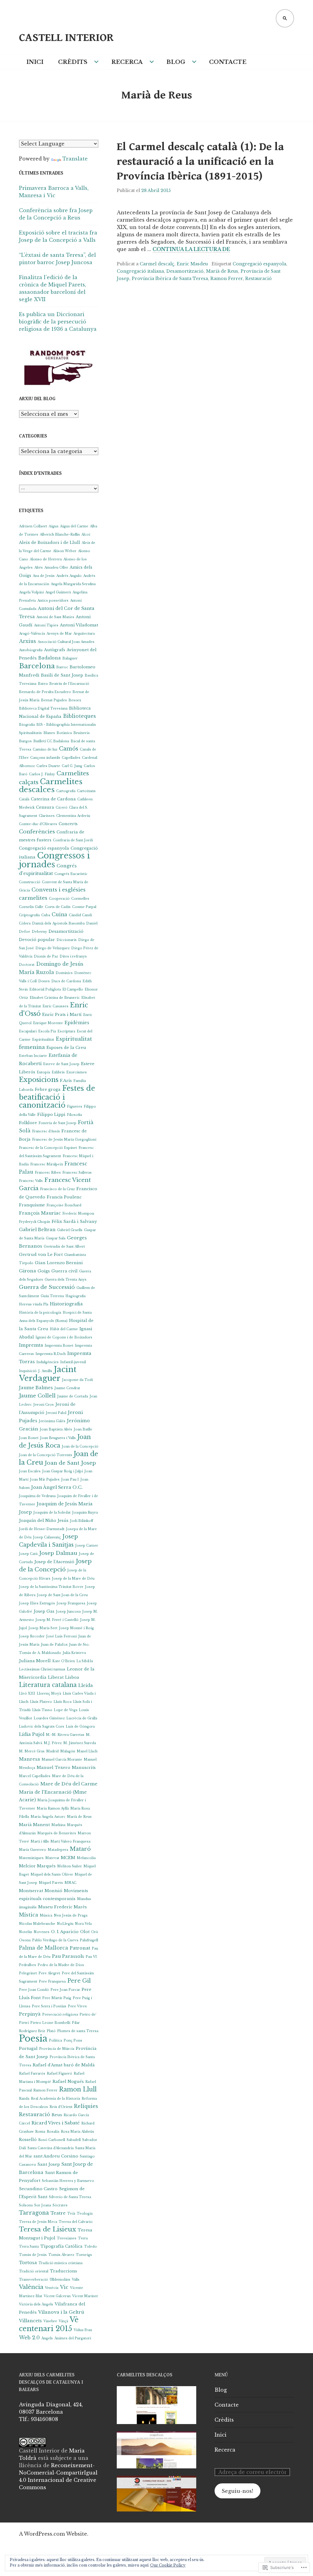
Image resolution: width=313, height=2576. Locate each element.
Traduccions (63, 2271)
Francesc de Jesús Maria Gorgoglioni (64, 1140)
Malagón (68, 1751)
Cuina (59, 915)
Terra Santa (29, 2247)
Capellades (71, 758)
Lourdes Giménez (49, 1718)
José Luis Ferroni (61, 1636)
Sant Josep (49, 2164)
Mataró (80, 1849)
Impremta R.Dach (51, 1354)
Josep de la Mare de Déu (73, 1579)
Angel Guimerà (58, 592)
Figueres (75, 1107)
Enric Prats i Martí (62, 1015)
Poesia (33, 2039)
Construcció (30, 882)
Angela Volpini (31, 592)
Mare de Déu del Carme (69, 1784)
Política (55, 2041)
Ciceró (62, 808)
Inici (35, 62)
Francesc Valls (31, 1181)
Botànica (64, 733)
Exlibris (58, 1072)
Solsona (26, 2205)
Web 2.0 (29, 2338)
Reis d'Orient (61, 2107)
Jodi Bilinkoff (82, 1521)
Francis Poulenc (64, 1197)
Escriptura (66, 1031)
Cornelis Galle (31, 907)
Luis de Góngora (80, 1727)
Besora (75, 700)
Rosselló (28, 2140)
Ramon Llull (78, 2089)
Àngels (47, 2338)
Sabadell (74, 2140)
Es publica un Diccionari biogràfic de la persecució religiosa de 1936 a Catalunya (58, 322)
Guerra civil (64, 1271)
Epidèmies (77, 1023)
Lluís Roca (63, 1702)
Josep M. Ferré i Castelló (57, 1620)
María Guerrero (33, 1850)
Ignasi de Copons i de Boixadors (64, 1337)
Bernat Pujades (54, 700)
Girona (28, 1271)
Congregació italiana (140, 271)
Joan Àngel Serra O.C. (57, 1487)
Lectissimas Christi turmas (42, 1669)
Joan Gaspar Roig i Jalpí (63, 1471)
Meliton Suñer (70, 1866)
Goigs (44, 1271)
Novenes (42, 1932)
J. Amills (45, 1371)
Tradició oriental (34, 2271)
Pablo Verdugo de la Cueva (55, 1940)
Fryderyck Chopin (35, 1222)
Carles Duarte (48, 766)
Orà (94, 1932)
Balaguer (70, 658)
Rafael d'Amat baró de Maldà (64, 2065)
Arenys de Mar (59, 634)
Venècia (52, 2288)
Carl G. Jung (72, 766)
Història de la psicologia (40, 1313)
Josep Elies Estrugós (37, 1603)
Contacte (228, 62)
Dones (44, 981)
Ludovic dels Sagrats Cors (42, 1727)
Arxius (28, 641)
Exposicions (39, 1080)
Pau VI (91, 1957)
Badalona (50, 658)
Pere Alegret (49, 1973)
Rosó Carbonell (52, 2140)
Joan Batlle (83, 1429)
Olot (85, 1932)
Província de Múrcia (57, 2049)
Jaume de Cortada (73, 1396)
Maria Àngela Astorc (48, 1817)
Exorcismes (77, 1072)
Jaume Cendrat (67, 1388)
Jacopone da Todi (77, 1380)
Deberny (39, 932)
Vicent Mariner (85, 2296)
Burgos (25, 741)
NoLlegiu (65, 1924)
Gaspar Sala (56, 1238)
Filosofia (74, 1115)
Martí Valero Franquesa (70, 1842)
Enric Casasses (55, 1006)
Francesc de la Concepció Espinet (48, 1148)
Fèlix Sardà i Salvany (74, 1222)
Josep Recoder (32, 1636)
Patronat (80, 1948)
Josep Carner (87, 1546)
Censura (45, 807)
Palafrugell (89, 1940)
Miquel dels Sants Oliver (52, 1875)
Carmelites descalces (51, 786)
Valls (76, 2280)
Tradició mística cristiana (61, 2263)
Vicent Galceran (57, 2296)
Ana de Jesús (44, 576)
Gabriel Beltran (37, 1230)
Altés (39, 568)
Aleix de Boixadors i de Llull (50, 543)
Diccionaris (67, 940)
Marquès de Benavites (57, 1833)
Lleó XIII (27, 1694)
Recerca (127, 62)
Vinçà (63, 2321)
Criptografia (29, 915)
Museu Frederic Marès (63, 1907)
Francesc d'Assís (46, 1131)
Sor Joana (43, 2205)
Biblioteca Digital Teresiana (43, 709)
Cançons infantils (45, 758)
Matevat (52, 1858)
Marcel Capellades (35, 1776)
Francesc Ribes (48, 1173)
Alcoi (86, 535)
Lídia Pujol (32, 1734)
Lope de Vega (66, 1710)
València (31, 2287)
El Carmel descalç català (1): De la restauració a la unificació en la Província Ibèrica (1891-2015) (200, 162)
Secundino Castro (38, 2189)
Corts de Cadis (58, 907)
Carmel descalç (157, 264)
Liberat (56, 1677)
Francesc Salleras (77, 1173)
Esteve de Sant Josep (61, 1064)
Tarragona (34, 2213)
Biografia (27, 725)
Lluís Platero (41, 1702)
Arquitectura (84, 634)
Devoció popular (37, 940)
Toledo (90, 2247)
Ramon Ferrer (226, 279)
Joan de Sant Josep (70, 1463)
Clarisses (47, 816)
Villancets (30, 2321)
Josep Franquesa (71, 1603)
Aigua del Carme (74, 526)
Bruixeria (81, 733)
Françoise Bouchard (64, 1205)
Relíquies (86, 2106)
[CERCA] (285, 18)
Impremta (31, 1345)
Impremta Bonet (59, 1346)
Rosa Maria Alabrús (77, 2132)
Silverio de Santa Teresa (70, 2197)
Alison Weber (65, 551)
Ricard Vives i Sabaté (56, 2123)
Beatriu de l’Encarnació (69, 684)
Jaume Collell (37, 1396)
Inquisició (28, 1371)
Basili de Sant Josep (62, 675)
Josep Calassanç (47, 1537)
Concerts (68, 824)
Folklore (28, 1123)
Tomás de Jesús (33, 2255)
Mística (29, 1915)
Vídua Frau (83, 2330)
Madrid (52, 1751)
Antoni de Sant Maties (55, 617)
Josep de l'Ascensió (54, 1562)
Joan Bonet (29, 1438)
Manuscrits (84, 1768)
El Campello (73, 989)
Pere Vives (77, 2006)
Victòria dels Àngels (36, 2304)
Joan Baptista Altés (56, 1429)
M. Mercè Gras (32, 1751)
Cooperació (59, 899)
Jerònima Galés (52, 1421)
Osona (25, 1940)
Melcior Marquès (37, 1866)
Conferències (37, 832)
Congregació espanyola (259, 264)
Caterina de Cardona (53, 799)
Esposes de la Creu (66, 1048)
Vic (64, 2287)
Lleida (86, 1685)
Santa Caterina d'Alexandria (51, 2148)
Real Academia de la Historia (55, 2099)
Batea (43, 684)
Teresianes (67, 2238)
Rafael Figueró (59, 2074)
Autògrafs (55, 650)
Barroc (62, 667)
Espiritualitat (43, 1040)
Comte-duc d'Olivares (38, 824)
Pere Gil (79, 1981)
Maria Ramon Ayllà (53, 1808)
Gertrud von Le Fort (41, 1255)
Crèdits (73, 62)
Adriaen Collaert (33, 526)
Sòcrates (60, 2205)
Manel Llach (87, 1751)
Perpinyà (30, 2014)
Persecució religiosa (60, 2015)
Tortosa (28, 2263)
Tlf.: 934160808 (39, 2419)
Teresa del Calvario (76, 2222)
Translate (75, 159)
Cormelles (80, 899)
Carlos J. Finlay (42, 774)
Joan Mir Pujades (45, 1480)
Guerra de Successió (47, 1287)
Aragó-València (32, 634)
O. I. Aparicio (65, 1932)
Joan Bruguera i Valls (58, 1438)
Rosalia (53, 2132)
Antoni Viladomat (79, 625)
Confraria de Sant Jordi (73, 840)
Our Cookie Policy (168, 2565)
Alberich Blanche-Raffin (60, 535)
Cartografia (66, 791)
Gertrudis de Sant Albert (64, 1247)
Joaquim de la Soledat (52, 1513)
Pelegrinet (28, 1973)
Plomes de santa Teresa (78, 2031)
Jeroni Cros (44, 1405)
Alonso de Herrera (46, 559)
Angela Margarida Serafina (73, 584)
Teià (71, 2214)
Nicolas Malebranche (37, 1924)
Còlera (25, 923)
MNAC (70, 1883)
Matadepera (58, 1850)
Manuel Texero (53, 1768)
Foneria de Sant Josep (57, 1123)
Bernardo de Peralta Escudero (45, 692)
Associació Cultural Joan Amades (66, 642)
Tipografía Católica (61, 2246)
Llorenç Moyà (49, 1694)
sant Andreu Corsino (56, 2156)
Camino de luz (45, 749)
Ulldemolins (60, 2280)
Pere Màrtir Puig (57, 1998)
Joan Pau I (70, 1480)
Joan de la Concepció (80, 1447)
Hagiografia (75, 1296)
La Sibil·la (85, 1661)
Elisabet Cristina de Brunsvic (55, 998)
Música (46, 1915)
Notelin (26, 1932)
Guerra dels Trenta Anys (66, 1280)
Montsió (53, 1891)
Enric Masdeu (192, 264)
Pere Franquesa (52, 1982)
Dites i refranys (73, 956)
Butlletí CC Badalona (51, 741)
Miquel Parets (51, 1883)
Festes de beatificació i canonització (57, 1097)
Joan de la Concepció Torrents (46, 1455)
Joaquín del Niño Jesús (44, 1521)
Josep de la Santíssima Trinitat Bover (51, 1587)
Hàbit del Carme (64, 1329)
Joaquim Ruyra (85, 1513)
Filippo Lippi (51, 1115)
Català (24, 799)
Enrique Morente (48, 1023)
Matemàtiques (31, 1858)
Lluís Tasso (42, 1710)
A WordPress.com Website (53, 2534)
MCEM (68, 1858)
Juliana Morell (35, 1661)
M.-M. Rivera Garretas (65, 1735)
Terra (83, 2238)
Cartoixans (86, 791)
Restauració (258, 279)
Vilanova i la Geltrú (61, 2312)
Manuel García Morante (62, 1760)
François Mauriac (40, 1213)
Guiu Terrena (52, 1296)
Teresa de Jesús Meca (38, 2222)
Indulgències (48, 1362)
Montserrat (31, 1891)
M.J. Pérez (53, 1743)
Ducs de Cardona (66, 981)
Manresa (29, 1759)
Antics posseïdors (53, 601)
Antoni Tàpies (46, 625)
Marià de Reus (222, 271)
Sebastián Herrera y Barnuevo (68, 2181)
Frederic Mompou (78, 1214)
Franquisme (32, 1205)
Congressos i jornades (55, 860)
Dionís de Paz (46, 956)
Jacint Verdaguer (48, 1374)
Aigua (53, 526)
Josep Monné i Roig (76, 1628)
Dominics (64, 973)
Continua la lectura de (191, 249)
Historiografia (66, 1304)
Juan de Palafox (54, 1645)
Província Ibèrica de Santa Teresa (170, 279)
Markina (58, 1825)
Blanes (49, 733)
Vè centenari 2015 (49, 2324)
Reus (57, 2115)
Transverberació (33, 2280)
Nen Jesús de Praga (71, 1915)
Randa (24, 2099)
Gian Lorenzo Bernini (59, 1263)
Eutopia (43, 1072)
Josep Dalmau (58, 1553)
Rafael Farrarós (32, 2074)
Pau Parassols (68, 1956)
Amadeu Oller (56, 568)
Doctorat (27, 965)
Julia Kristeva (74, 1653)
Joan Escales (30, 1471)
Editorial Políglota (45, 989)
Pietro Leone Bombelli (50, 2023)
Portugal (28, 2048)
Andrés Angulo (69, 576)
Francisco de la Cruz (57, 1189)
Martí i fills (40, 1842)
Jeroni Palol (56, 1413)
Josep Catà (28, 1554)
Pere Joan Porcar (65, 1990)
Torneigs (84, 2255)
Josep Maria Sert (43, 1628)
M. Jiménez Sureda (80, 1743)
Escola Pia (47, 1031)
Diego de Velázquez (53, 948)
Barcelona (37, 666)
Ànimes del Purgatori (73, 2338)
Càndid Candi (80, 915)
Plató (51, 2031)
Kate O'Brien (64, 1661)
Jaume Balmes (36, 1388)
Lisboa (72, 1677)
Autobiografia (31, 650)
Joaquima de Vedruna (37, 1496)
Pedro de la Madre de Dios (61, 1965)
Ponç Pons (73, 2041)
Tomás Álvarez (61, 2255)
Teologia (85, 2214)
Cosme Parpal (84, 907)
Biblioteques (79, 716)
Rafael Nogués (68, 2081)
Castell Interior (66, 38)
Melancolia (86, 1858)
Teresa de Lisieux (48, 2229)
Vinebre (50, 2321)
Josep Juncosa (68, 1612)
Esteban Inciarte (33, 1056)
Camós (69, 749)
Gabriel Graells (70, 1230)
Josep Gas (44, 1611)
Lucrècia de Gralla (82, 1718)
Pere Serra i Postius (49, 2006)
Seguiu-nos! (237, 2491)
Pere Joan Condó (34, 1990)
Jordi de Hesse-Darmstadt (42, 1529)
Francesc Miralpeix (47, 1164)
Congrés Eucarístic (71, 874)
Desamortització (185, 271)
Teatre (58, 2213)
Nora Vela (83, 1924)
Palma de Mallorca (44, 1948)
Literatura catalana (48, 1685)
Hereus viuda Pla (34, 1304)
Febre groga (48, 1089)
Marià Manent (34, 1825)
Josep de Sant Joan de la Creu (62, 1595)
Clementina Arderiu (73, 816)
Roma (40, 2132)
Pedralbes (28, 1965)
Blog (176, 62)
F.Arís (66, 1081)
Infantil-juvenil (73, 1362)
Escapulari (28, 1031)
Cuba (46, 915)
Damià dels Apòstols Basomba (58, 923)
